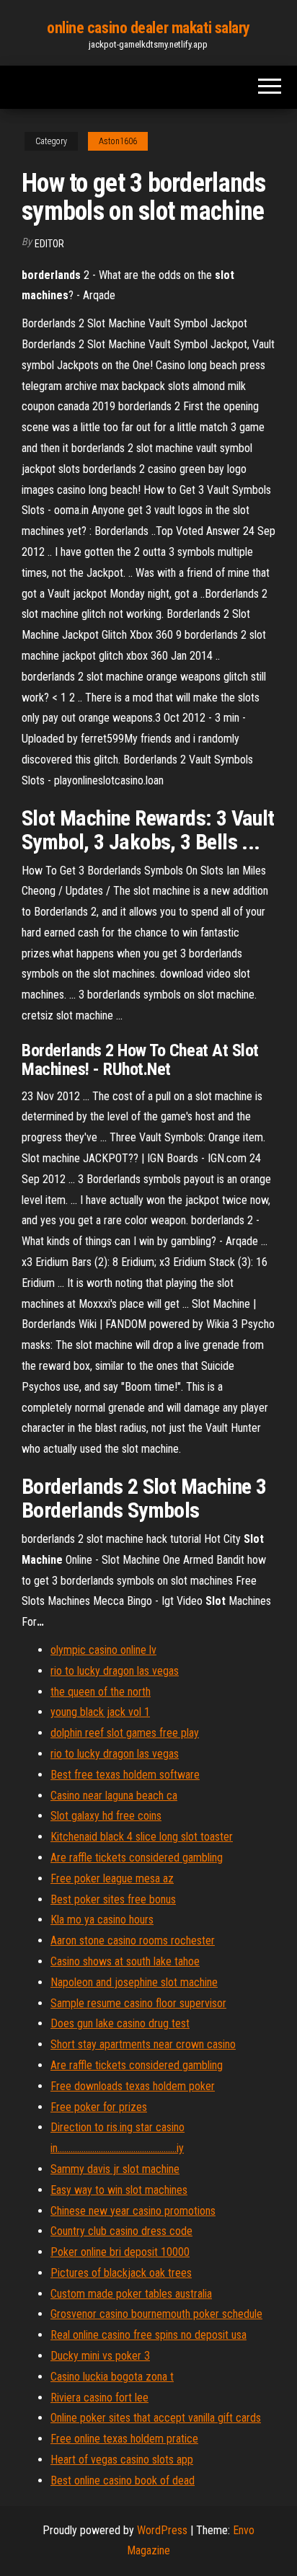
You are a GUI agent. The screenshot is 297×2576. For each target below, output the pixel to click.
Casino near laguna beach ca (114, 1796)
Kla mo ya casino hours (102, 1920)
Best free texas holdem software (125, 1775)
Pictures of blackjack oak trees (121, 2273)
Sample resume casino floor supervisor (138, 2003)
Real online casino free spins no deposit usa (148, 2335)
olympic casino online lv (103, 1650)
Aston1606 (118, 141)
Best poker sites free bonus (113, 1899)
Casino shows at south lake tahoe (125, 1961)
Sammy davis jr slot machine (115, 2169)
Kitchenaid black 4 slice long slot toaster (142, 1837)
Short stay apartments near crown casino (143, 2044)
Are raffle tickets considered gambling (137, 1858)
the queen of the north (101, 1692)
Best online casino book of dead (123, 2480)
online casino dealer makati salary (148, 28)
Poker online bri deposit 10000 (120, 2252)
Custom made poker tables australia (131, 2294)
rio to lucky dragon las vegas (115, 1671)
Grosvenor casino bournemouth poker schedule (156, 2314)
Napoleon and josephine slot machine (134, 1982)
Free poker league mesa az (112, 1878)
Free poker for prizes (99, 2107)
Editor (49, 244)
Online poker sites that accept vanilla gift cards (156, 2418)
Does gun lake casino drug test (120, 2023)
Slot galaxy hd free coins (106, 1816)
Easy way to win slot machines (119, 2190)
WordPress (162, 2530)
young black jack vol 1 (100, 1712)
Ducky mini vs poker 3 (100, 2356)
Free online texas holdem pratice (124, 2439)
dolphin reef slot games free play (125, 1733)
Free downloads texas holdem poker (133, 2086)
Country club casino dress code (121, 2231)
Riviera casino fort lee (99, 2398)
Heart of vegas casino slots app (122, 2460)
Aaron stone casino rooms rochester (133, 1940)
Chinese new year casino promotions (133, 2211)
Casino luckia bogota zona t (112, 2377)
